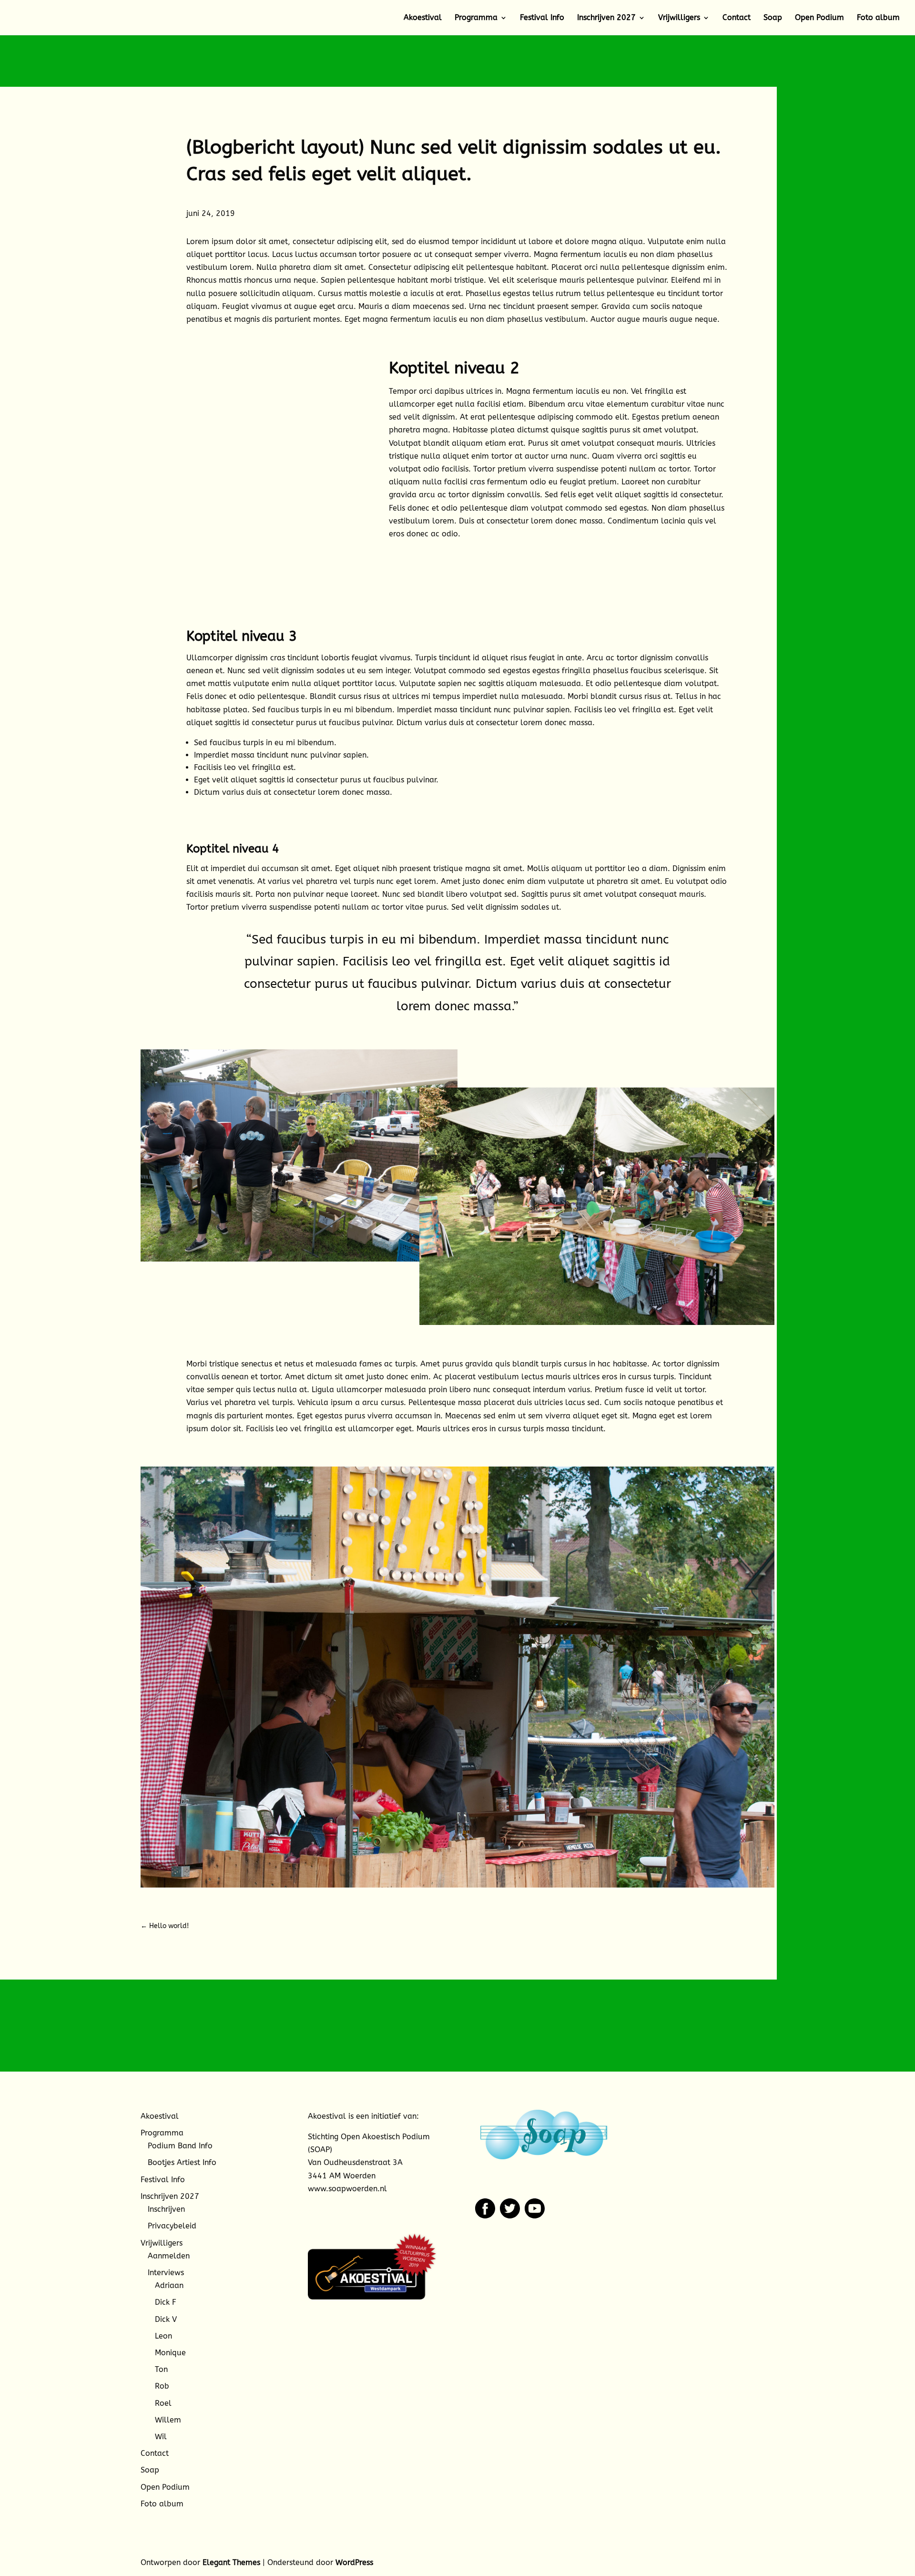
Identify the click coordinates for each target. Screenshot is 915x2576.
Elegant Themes (231, 2562)
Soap (773, 18)
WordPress (354, 2562)
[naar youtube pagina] (535, 2216)
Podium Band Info (180, 2146)
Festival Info (542, 18)
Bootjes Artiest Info (182, 2162)
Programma (476, 18)
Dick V (166, 2319)
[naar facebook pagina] (485, 2216)
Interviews (166, 2273)
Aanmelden (169, 2256)
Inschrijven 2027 (606, 18)
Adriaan (169, 2285)
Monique (170, 2353)
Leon (163, 2336)
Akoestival (423, 18)
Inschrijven (166, 2209)
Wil (161, 2437)
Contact (737, 18)
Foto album (878, 18)
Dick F (166, 2302)
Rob (162, 2386)
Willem (168, 2420)
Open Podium (819, 18)
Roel (163, 2403)
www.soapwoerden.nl (347, 2189)
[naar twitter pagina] (510, 2216)
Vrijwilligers (679, 18)
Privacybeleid (172, 2226)
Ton (161, 2369)
